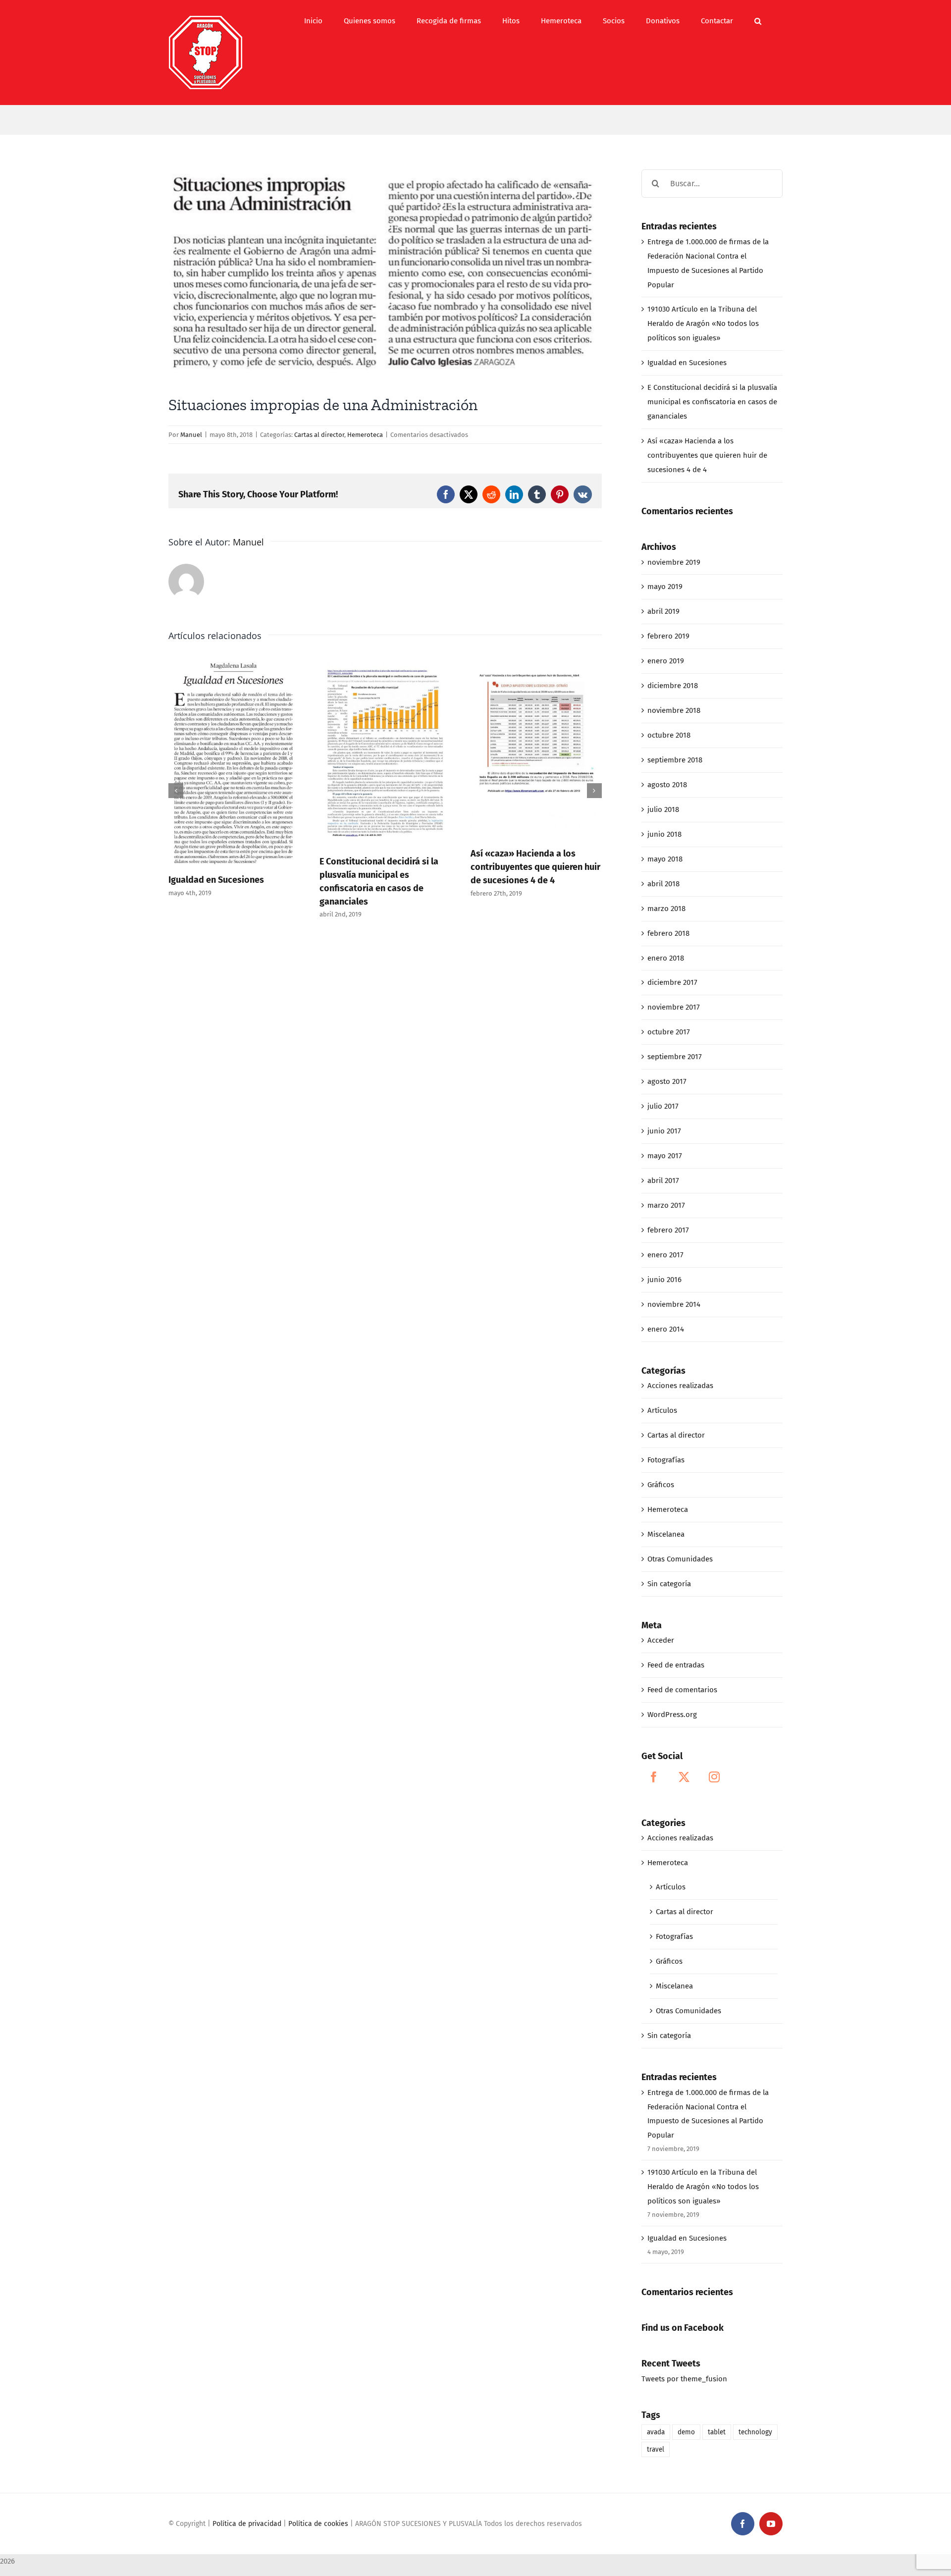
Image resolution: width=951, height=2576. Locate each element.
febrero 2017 (668, 1230)
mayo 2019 (665, 587)
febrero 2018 (668, 933)
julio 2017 (663, 1106)
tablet (717, 2432)
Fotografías (666, 1460)
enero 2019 (666, 661)
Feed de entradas (676, 1665)
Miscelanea (666, 1534)
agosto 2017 (667, 1081)
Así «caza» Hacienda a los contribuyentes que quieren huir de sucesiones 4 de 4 (535, 867)
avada (656, 2432)
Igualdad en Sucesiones (216, 880)
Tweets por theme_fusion (684, 2379)
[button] (758, 21)
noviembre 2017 (674, 1007)
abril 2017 (663, 1181)
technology (755, 2432)
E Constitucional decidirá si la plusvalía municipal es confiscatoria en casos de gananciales (712, 402)
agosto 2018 (667, 785)
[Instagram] (714, 1777)
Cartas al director (319, 435)
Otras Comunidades (680, 1559)
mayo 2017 (665, 1156)
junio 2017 (664, 1131)
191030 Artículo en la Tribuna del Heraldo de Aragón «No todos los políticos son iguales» (703, 323)
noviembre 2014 (674, 1304)
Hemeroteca (365, 435)
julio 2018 (663, 809)
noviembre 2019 (674, 562)
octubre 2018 (669, 735)
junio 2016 (664, 1280)
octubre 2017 (669, 1032)
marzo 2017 (666, 1205)
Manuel (191, 435)
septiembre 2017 (675, 1057)
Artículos (662, 1410)
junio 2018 (664, 834)
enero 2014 (666, 1329)
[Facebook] (654, 1777)
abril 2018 (663, 884)
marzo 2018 (666, 909)
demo (686, 2432)
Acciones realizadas (680, 1386)
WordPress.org (672, 1715)
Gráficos (661, 1485)
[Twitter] (684, 1777)
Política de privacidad (247, 2524)
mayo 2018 (665, 859)
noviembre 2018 (674, 710)
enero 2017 (665, 1255)
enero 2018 (666, 958)
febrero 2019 (668, 636)
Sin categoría (669, 1584)
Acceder (661, 1640)
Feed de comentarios (682, 1690)
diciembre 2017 (672, 982)
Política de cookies (318, 2524)
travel (656, 2449)
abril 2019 (663, 611)
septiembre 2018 (675, 760)
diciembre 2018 (673, 686)
